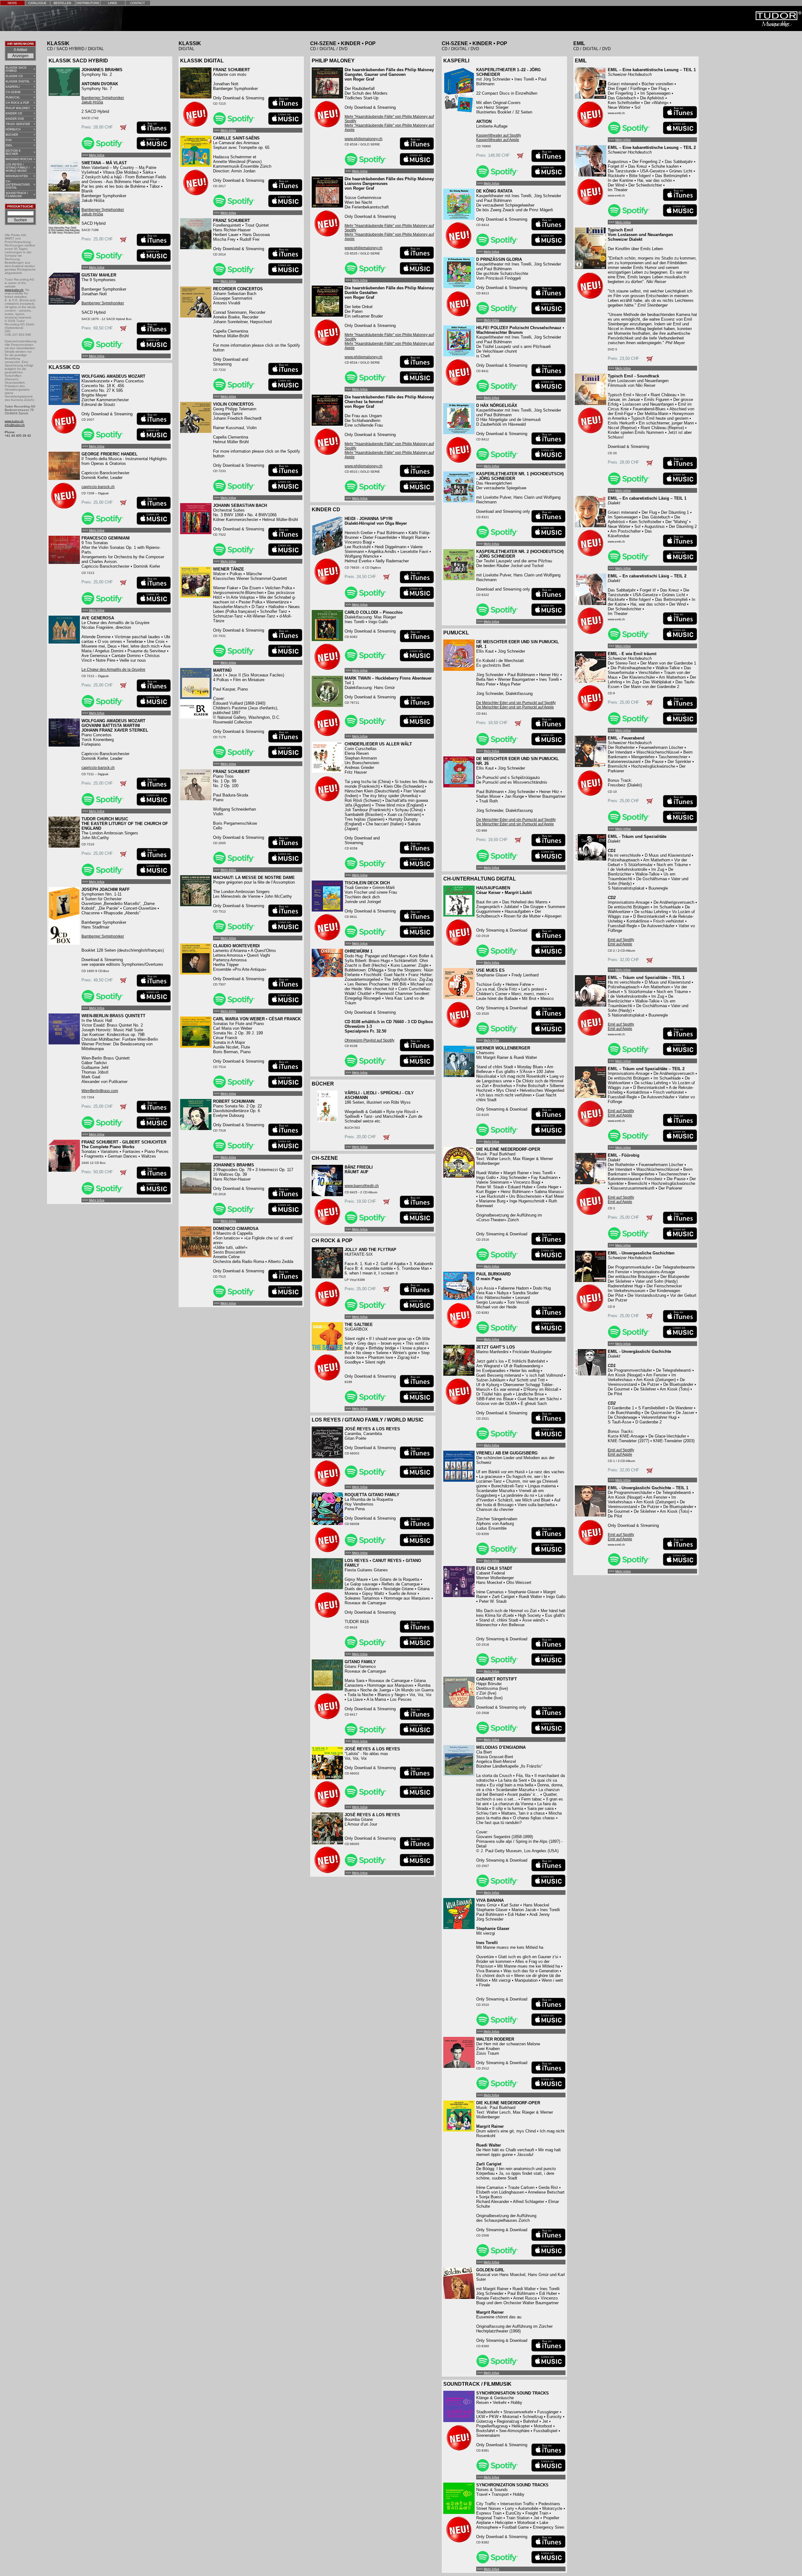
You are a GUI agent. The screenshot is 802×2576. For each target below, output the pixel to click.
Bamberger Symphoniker (103, 98)
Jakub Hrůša (92, 102)
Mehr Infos (97, 155)
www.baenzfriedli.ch (362, 1186)
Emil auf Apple (620, 944)
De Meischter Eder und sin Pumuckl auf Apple (515, 707)
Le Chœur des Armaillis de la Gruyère (113, 670)
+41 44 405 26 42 (18, 436)
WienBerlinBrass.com (100, 1091)
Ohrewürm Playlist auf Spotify (370, 1040)
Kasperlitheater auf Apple (498, 140)
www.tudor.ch (14, 290)
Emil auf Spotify (621, 940)
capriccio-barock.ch (98, 487)
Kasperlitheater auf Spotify (499, 135)
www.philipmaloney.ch (364, 139)
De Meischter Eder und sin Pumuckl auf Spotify (516, 703)
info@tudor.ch (15, 425)
